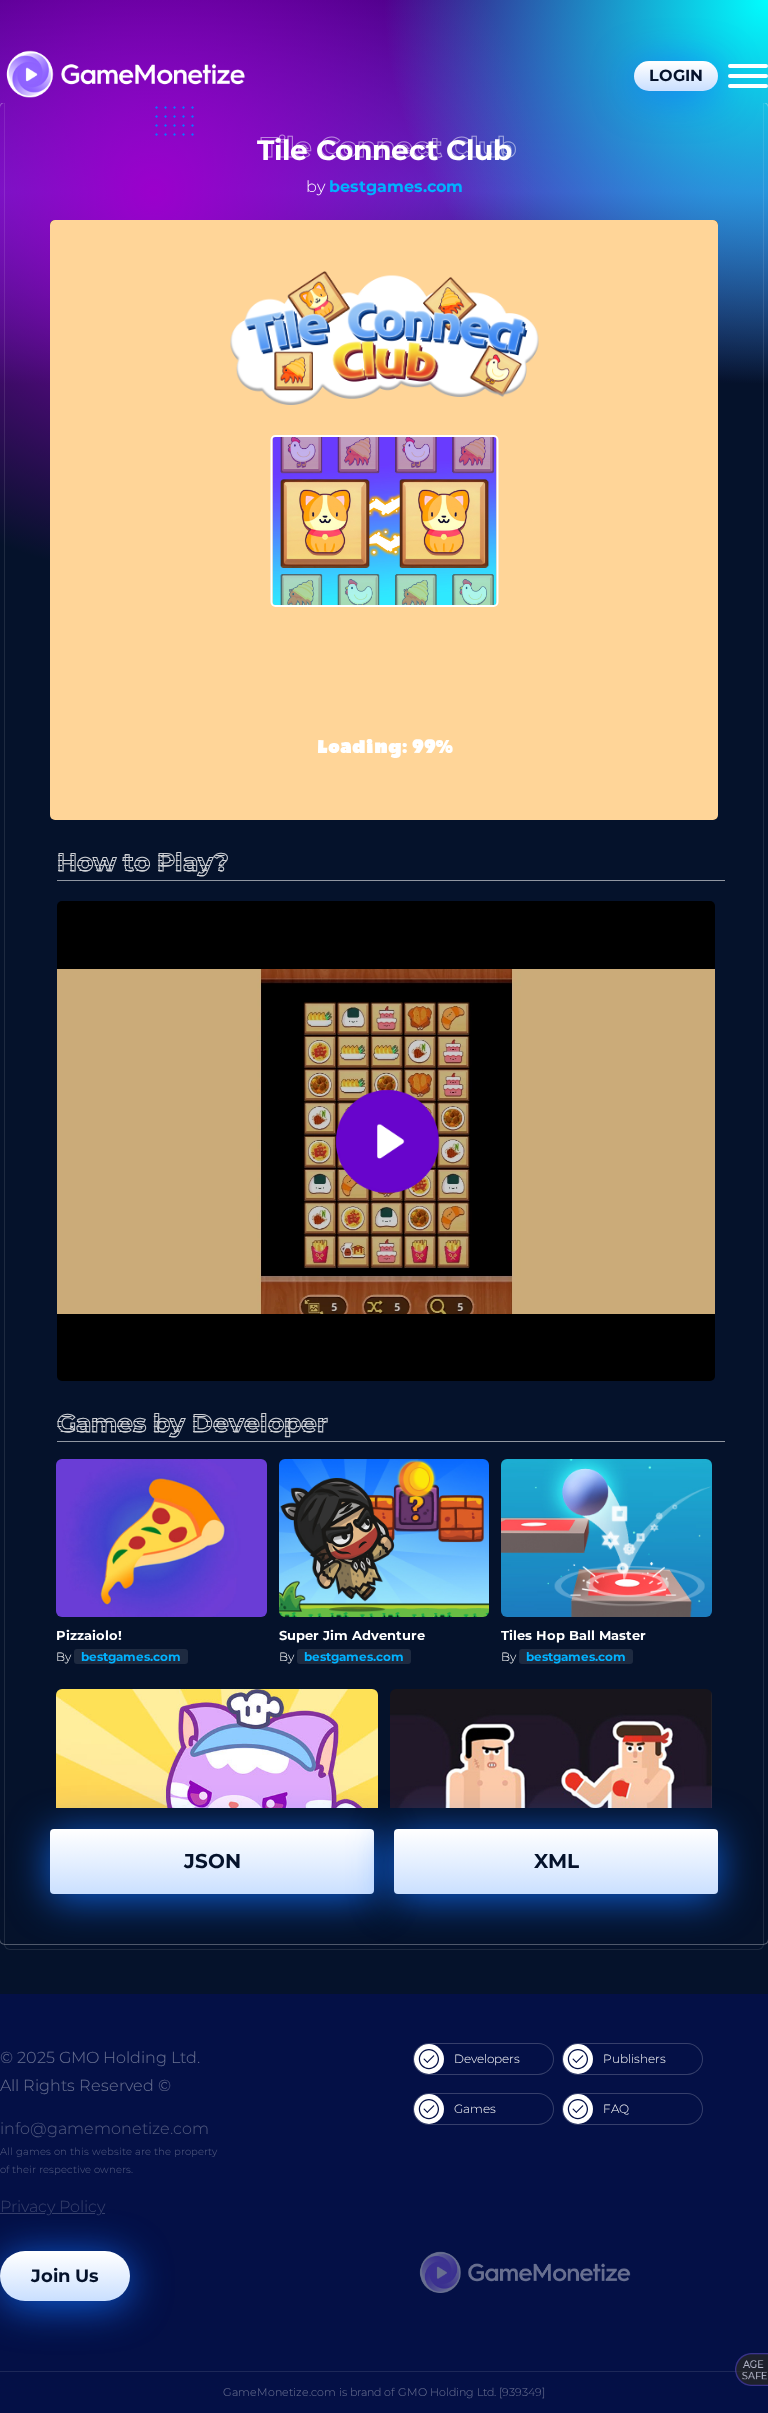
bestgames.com (396, 186)
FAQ (616, 2108)
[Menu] (748, 76)
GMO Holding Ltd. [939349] (471, 2392)
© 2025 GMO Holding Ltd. (100, 2057)
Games (475, 2108)
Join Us (65, 2276)
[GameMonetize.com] (124, 76)
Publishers (634, 2058)
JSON (212, 1861)
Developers (487, 2058)
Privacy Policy (52, 2206)
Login (676, 75)
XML (556, 1861)
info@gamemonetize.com (104, 2128)
